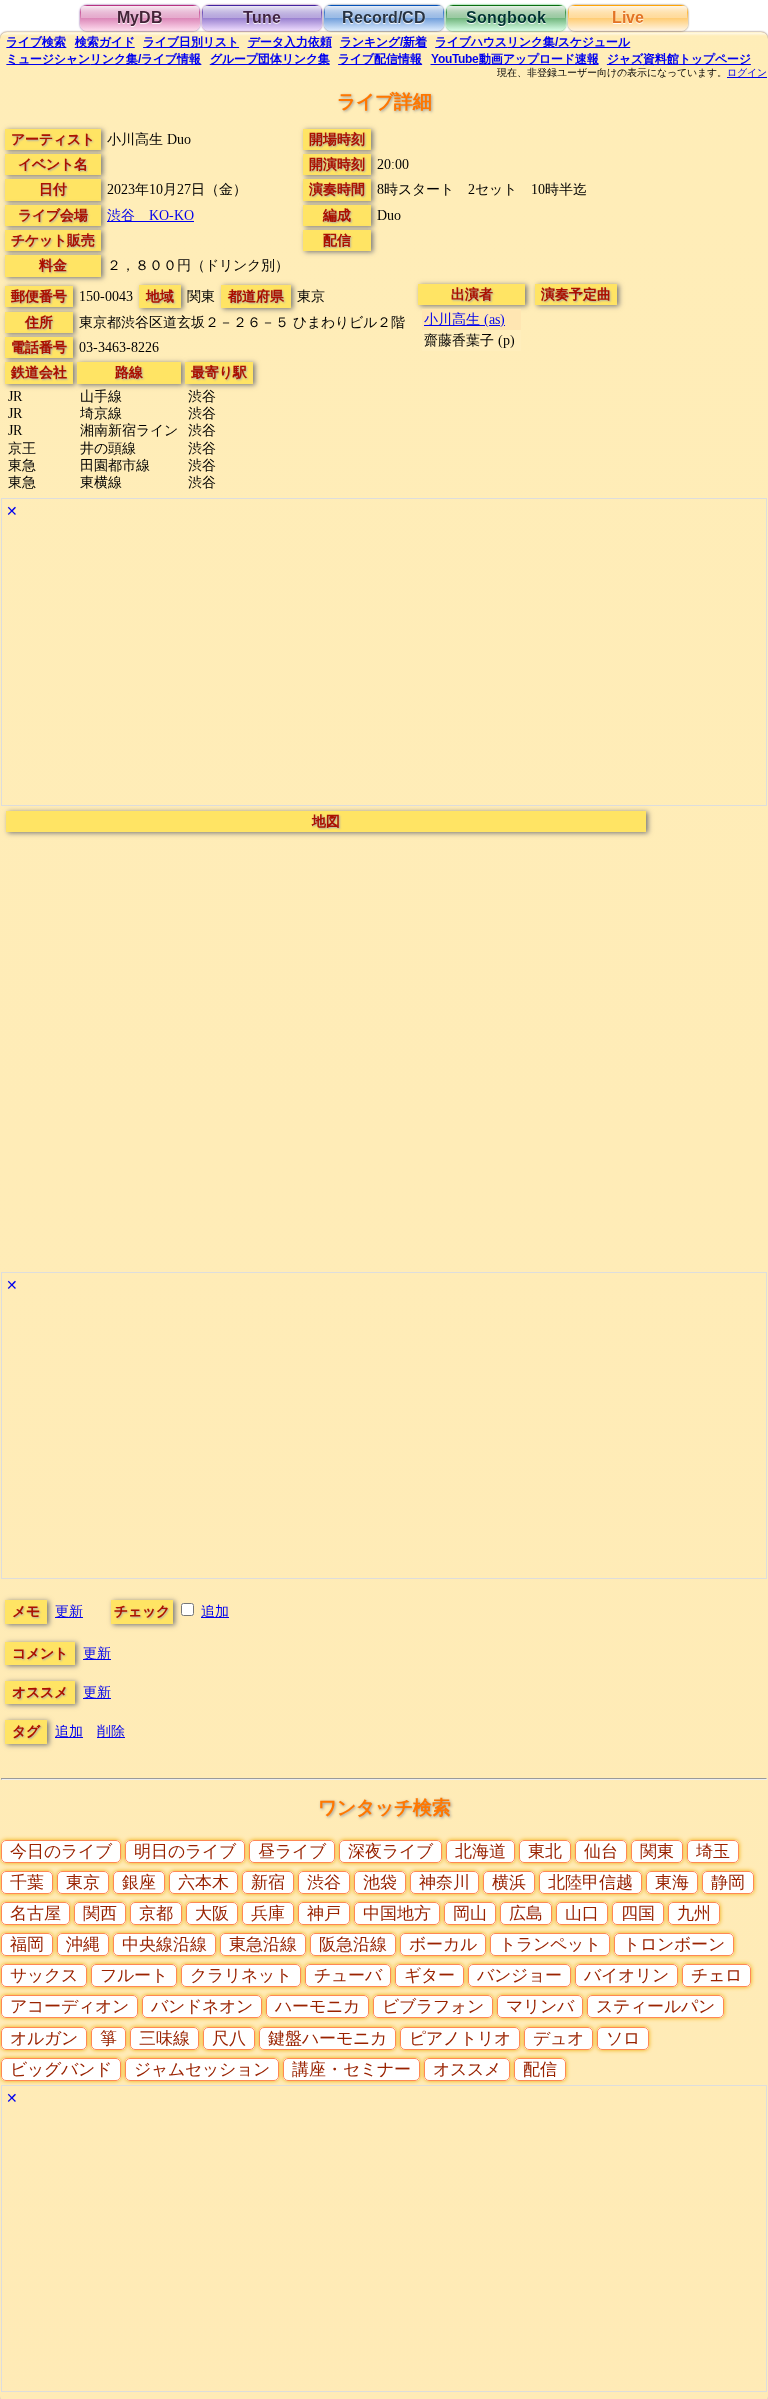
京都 (156, 1913)
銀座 (139, 1882)
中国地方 (397, 1913)
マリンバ (540, 2006)
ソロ (623, 2038)
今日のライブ (61, 1851)
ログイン (747, 73)
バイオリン (626, 1975)
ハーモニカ (317, 2006)
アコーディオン (69, 2006)
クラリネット (241, 1975)
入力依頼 (290, 42)
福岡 (27, 1944)
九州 (694, 1913)
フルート (134, 1975)
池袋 (380, 1882)
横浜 (509, 1882)
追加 (215, 1611)
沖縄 (83, 1944)
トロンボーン (674, 1944)
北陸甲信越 (590, 1882)
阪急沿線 (353, 1944)
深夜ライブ (390, 1851)
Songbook (506, 17)
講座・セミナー (351, 2069)
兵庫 (268, 1913)
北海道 (480, 1851)
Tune (262, 17)
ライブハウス (532, 42)
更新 (69, 1611)
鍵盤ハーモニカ (327, 2038)
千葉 (27, 1882)
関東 (657, 1851)
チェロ (716, 1975)
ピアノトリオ (460, 2038)
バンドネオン (202, 2006)
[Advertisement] (384, 665)
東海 (672, 1882)
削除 (111, 1731)
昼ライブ (292, 1851)
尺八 (229, 2038)
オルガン (44, 2038)
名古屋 (35, 1913)
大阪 (212, 1913)
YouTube (515, 59)
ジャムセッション (202, 2069)
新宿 (268, 1882)
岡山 (470, 1913)
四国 (638, 1913)
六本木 (203, 1882)
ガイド (105, 42)
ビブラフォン (433, 2006)
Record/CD (384, 17)
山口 (582, 1913)
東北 (545, 1851)
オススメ (467, 2069)
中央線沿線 (164, 1944)
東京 (83, 1882)
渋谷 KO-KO (150, 215)
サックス (44, 1975)
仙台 (601, 1851)
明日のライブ (185, 1851)
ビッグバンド (61, 2069)
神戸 (324, 1913)
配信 (380, 59)
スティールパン (655, 2006)
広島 (526, 1913)
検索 (36, 42)
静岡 (728, 1882)
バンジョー (519, 1975)
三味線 (164, 2038)
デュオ (558, 2038)
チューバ (348, 1975)
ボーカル (443, 1944)
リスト (191, 42)
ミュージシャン (103, 59)
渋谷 (324, 1882)
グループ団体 (270, 59)
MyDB (140, 17)
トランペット (550, 1944)
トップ (679, 59)
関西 (100, 1913)
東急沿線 (263, 1944)
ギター (429, 1975)
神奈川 (444, 1882)
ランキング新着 (383, 42)
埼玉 (713, 1851)
